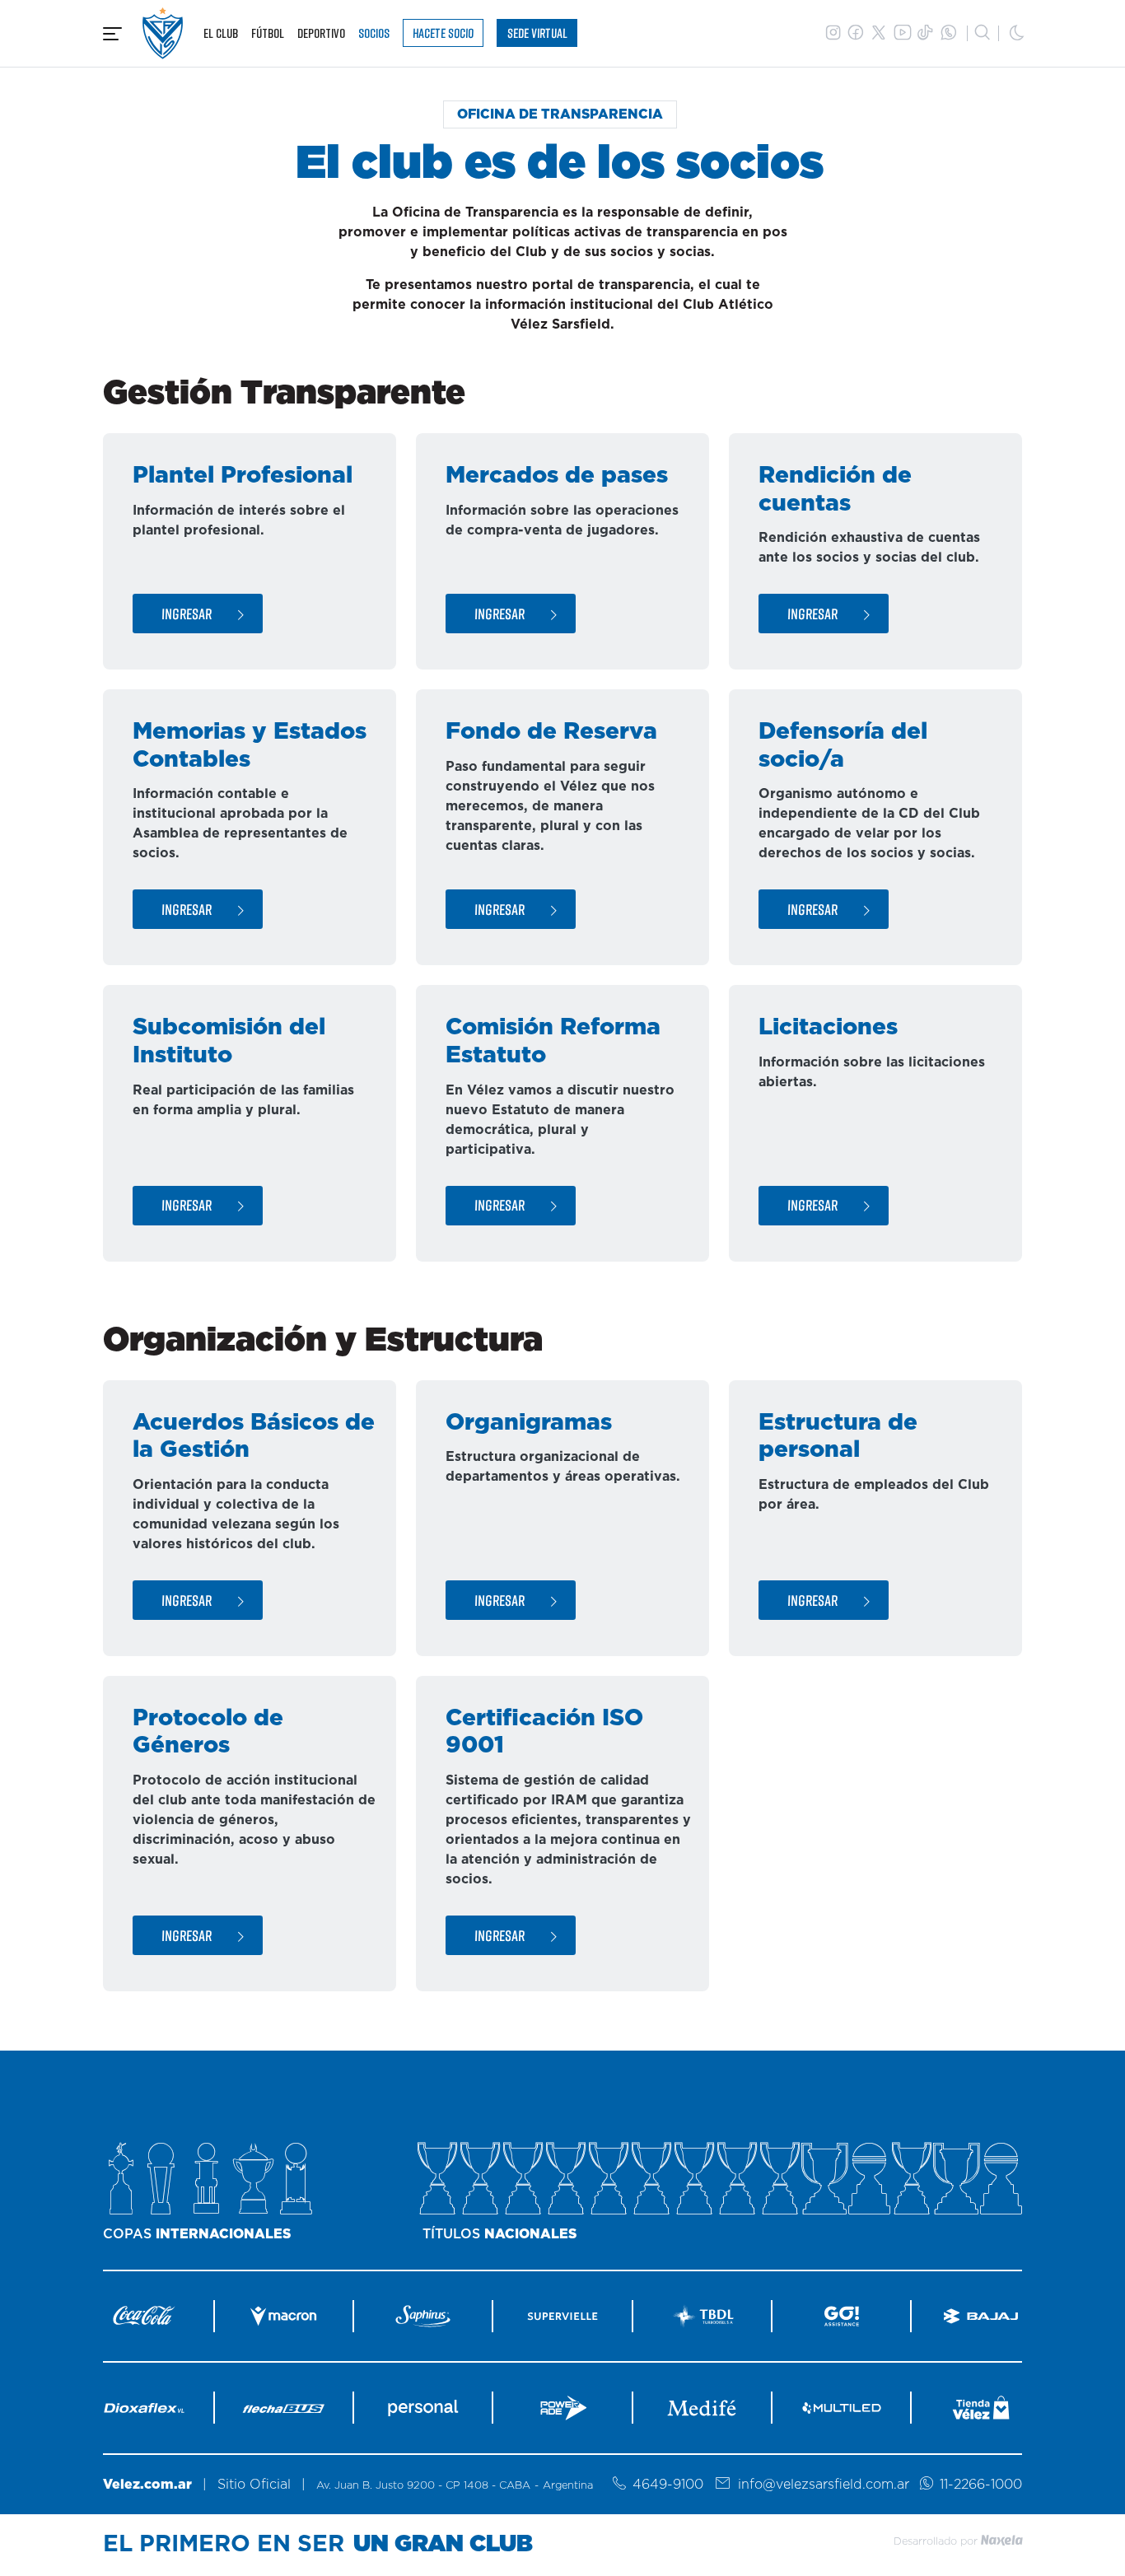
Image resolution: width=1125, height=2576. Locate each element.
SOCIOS (374, 33)
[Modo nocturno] (1017, 33)
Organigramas (529, 1423)
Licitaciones (828, 1028)
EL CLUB (221, 33)
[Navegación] (112, 34)
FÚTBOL (268, 33)
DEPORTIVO (321, 33)
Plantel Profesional (243, 476)
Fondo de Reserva (551, 732)
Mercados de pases (557, 476)
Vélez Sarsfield (163, 33)
